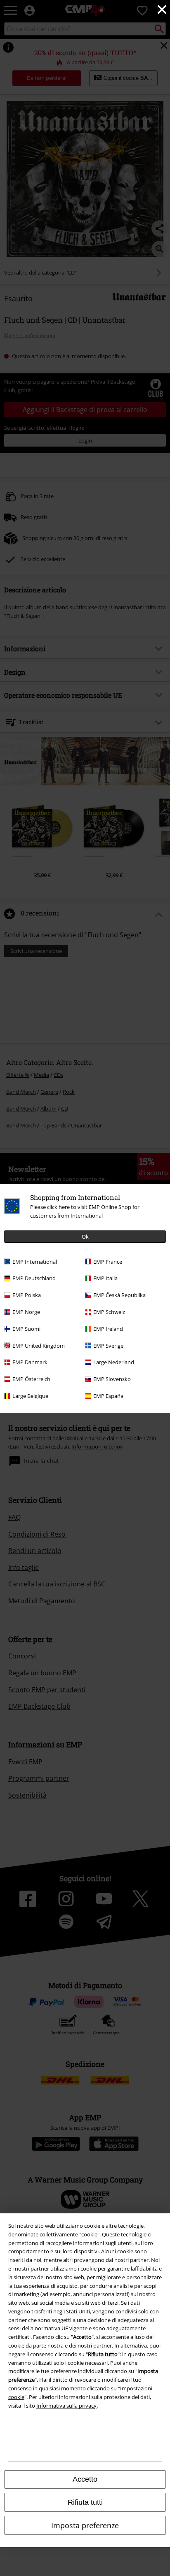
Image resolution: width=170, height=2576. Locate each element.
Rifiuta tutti (85, 2502)
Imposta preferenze (85, 2525)
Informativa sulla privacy (66, 2406)
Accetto (85, 2479)
